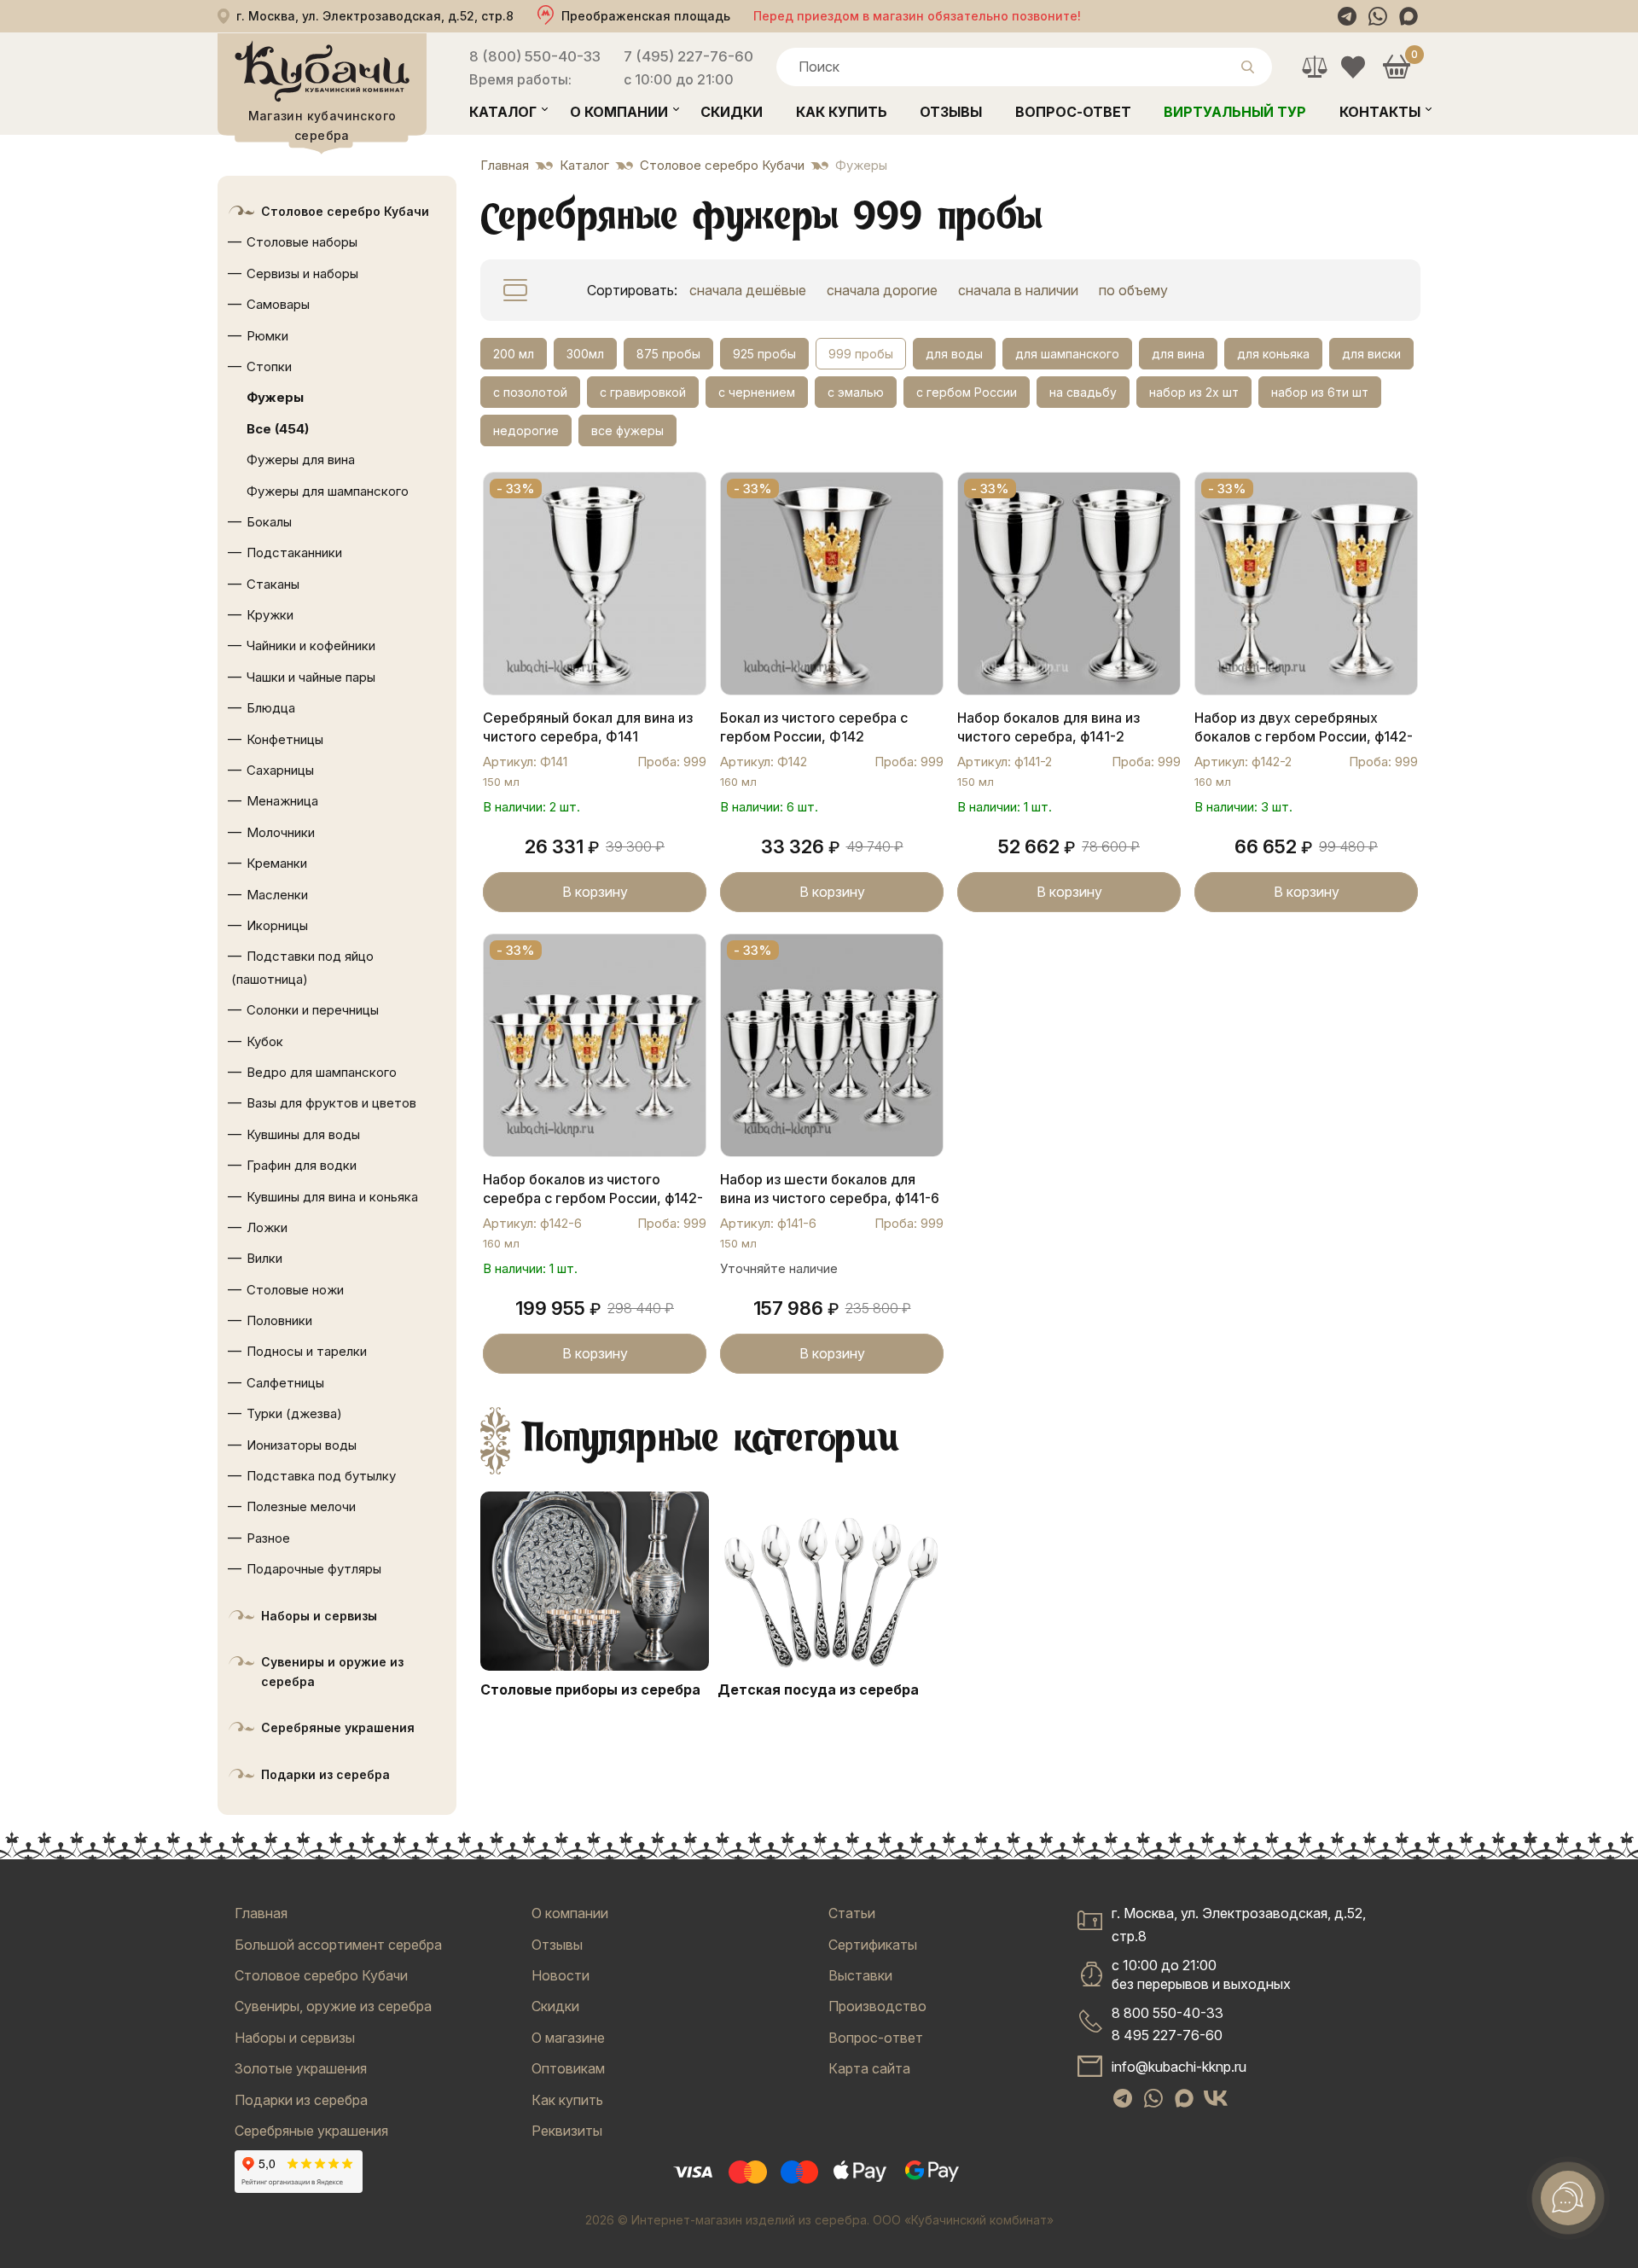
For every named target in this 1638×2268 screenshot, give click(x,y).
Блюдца (271, 708)
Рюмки (267, 336)
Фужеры (275, 397)
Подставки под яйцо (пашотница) (302, 967)
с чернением (757, 392)
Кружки (270, 615)
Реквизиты (567, 2131)
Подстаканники (294, 552)
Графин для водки (302, 1165)
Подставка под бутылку (321, 1476)
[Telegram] (1347, 16)
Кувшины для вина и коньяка (332, 1197)
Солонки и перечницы (313, 1010)
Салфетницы (285, 1383)
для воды (954, 354)
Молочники (281, 832)
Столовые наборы (302, 242)
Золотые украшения (301, 2068)
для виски (1371, 354)
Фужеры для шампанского (328, 491)
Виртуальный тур (1235, 112)
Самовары (278, 304)
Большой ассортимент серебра (338, 1945)
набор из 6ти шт (1320, 392)
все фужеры (627, 430)
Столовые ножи (295, 1290)
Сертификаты (873, 1945)
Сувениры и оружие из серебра (332, 1672)
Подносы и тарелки (307, 1351)
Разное (268, 1538)
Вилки (264, 1258)
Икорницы (277, 925)
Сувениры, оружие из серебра (333, 2006)
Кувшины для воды (303, 1134)
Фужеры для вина (301, 459)
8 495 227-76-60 (1167, 2035)
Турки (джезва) (294, 1413)
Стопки (269, 366)
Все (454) (278, 429)
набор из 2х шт (1194, 392)
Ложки (267, 1227)
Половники (279, 1320)
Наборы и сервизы (319, 1616)
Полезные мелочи (301, 1506)
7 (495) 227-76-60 (688, 56)
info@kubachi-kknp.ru (1179, 2067)
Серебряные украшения (338, 1727)
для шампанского (1067, 354)
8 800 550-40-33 (1168, 2013)
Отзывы (951, 112)
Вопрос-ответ (1073, 112)
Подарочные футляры (314, 1569)
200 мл (514, 354)
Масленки (277, 895)
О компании (619, 112)
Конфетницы (285, 739)
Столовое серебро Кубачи (345, 211)
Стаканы (273, 584)
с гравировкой (643, 392)
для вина (1178, 354)
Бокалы (269, 522)
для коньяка (1273, 354)
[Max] (1409, 16)
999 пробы (861, 354)
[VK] (1216, 2098)
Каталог (503, 112)
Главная (261, 1913)
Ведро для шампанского (322, 1072)
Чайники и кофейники (311, 646)
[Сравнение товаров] (1314, 67)
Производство (877, 2006)
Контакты (1380, 112)
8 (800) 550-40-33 (535, 56)
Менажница (282, 801)
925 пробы (764, 354)
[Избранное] (1353, 67)
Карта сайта (869, 2068)
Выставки (860, 1975)
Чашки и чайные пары (311, 677)
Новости (561, 1975)
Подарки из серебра (325, 1774)
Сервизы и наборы (302, 273)
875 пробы (668, 354)
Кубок (265, 1041)
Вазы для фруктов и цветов (331, 1103)
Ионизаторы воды (302, 1445)
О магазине (568, 2038)
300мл (585, 354)
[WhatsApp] (1378, 16)
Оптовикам (568, 2068)
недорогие (526, 430)
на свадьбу (1083, 392)
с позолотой (530, 392)
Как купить (842, 112)
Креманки (277, 863)
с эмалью (856, 392)
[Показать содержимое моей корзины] (1396, 67)
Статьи (852, 1913)
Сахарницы (280, 770)
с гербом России (967, 392)
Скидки (732, 112)
